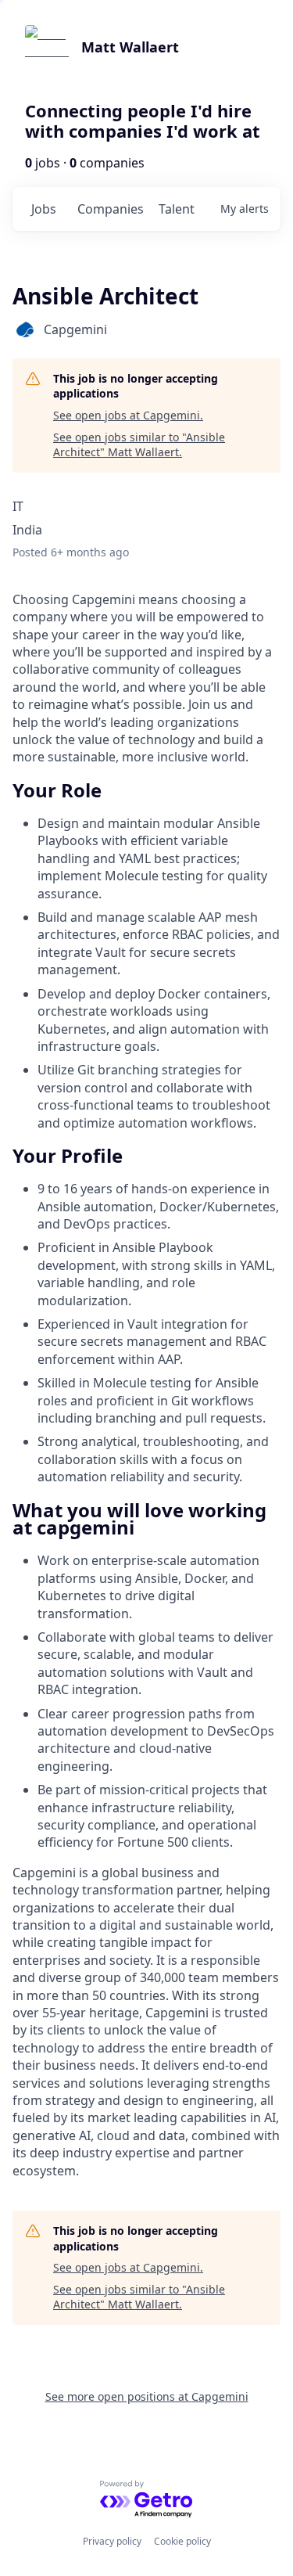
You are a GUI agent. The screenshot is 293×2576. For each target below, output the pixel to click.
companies (111, 209)
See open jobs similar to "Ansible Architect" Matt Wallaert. (139, 445)
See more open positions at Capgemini (147, 2396)
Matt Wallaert (130, 47)
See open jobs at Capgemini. (128, 415)
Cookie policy (182, 2541)
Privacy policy (112, 2541)
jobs (44, 209)
